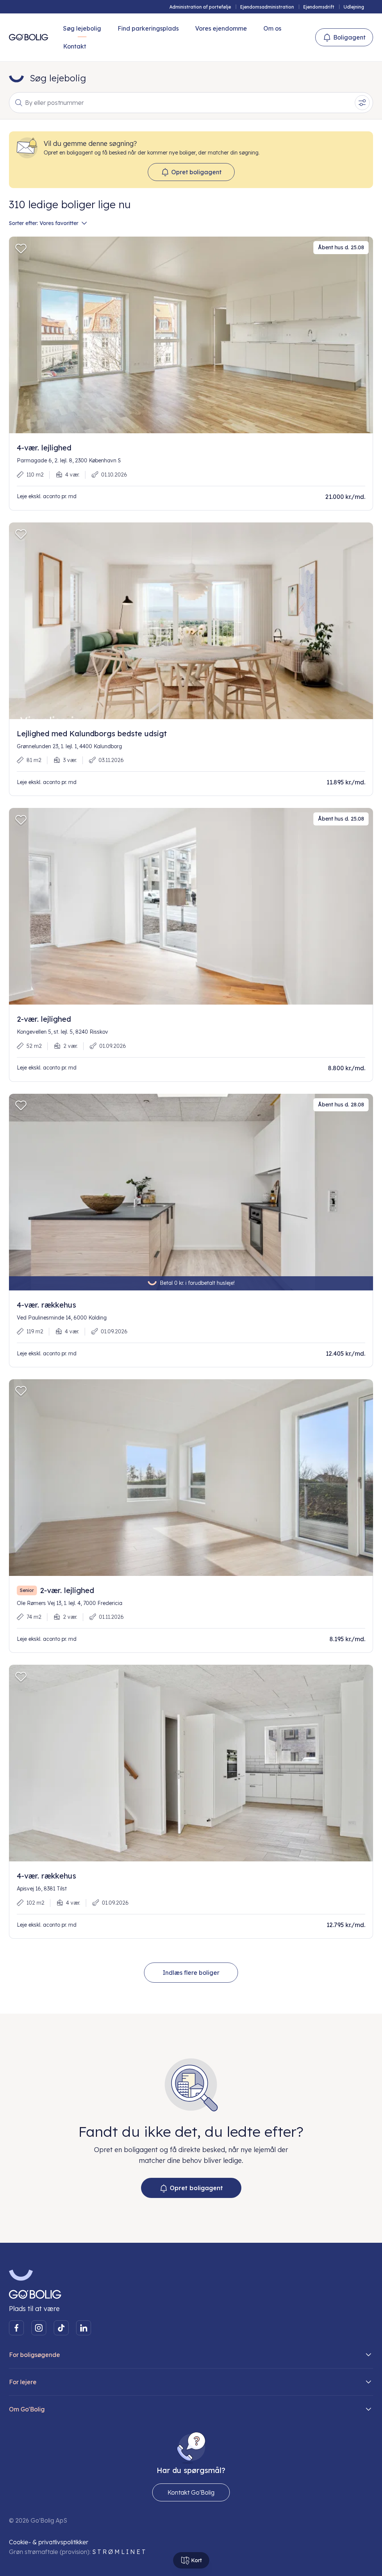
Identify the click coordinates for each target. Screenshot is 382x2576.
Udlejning (354, 7)
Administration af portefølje (200, 7)
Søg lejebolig (82, 28)
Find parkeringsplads (148, 28)
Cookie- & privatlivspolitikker (49, 2542)
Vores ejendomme (221, 28)
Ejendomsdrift (319, 7)
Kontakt (75, 46)
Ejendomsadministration (267, 7)
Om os (272, 28)
